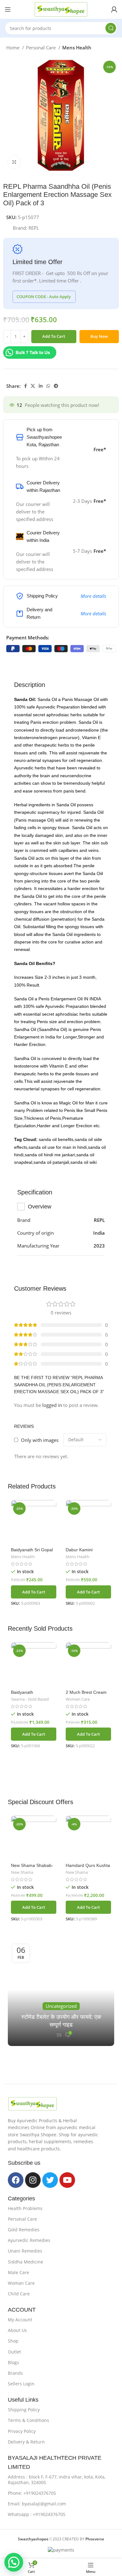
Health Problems (25, 2208)
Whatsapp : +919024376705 (37, 2514)
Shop (13, 2341)
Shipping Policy (24, 2410)
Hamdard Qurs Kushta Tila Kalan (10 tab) (88, 1868)
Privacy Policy (22, 2431)
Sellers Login (21, 2384)
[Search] (111, 28)
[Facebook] (16, 2180)
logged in (52, 1405)
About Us (17, 2330)
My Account (20, 2320)
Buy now (99, 336)
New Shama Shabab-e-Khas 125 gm (32, 1868)
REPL (34, 228)
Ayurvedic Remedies (29, 2240)
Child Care (19, 2294)
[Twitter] (50, 2180)
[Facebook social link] (25, 386)
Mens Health (77, 48)
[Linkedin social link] (41, 386)
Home (13, 48)
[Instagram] (33, 2180)
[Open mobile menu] (8, 9)
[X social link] (33, 386)
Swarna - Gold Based (30, 1699)
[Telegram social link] (56, 386)
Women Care (78, 1699)
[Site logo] (61, 9)
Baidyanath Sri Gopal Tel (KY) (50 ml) (32, 1552)
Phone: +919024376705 (32, 2493)
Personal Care (41, 48)
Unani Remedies (25, 2251)
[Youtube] (67, 2180)
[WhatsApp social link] (48, 386)
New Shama (22, 1872)
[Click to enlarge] (14, 162)
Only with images (40, 1440)
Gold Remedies (24, 2230)
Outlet (14, 2352)
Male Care (18, 2272)
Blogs (13, 2362)
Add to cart (54, 336)
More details (93, 596)
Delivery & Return (26, 2442)
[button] (34, 1592)
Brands (15, 2373)
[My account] (114, 9)
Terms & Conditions (28, 2420)
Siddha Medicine (25, 2262)
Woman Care (21, 2283)
